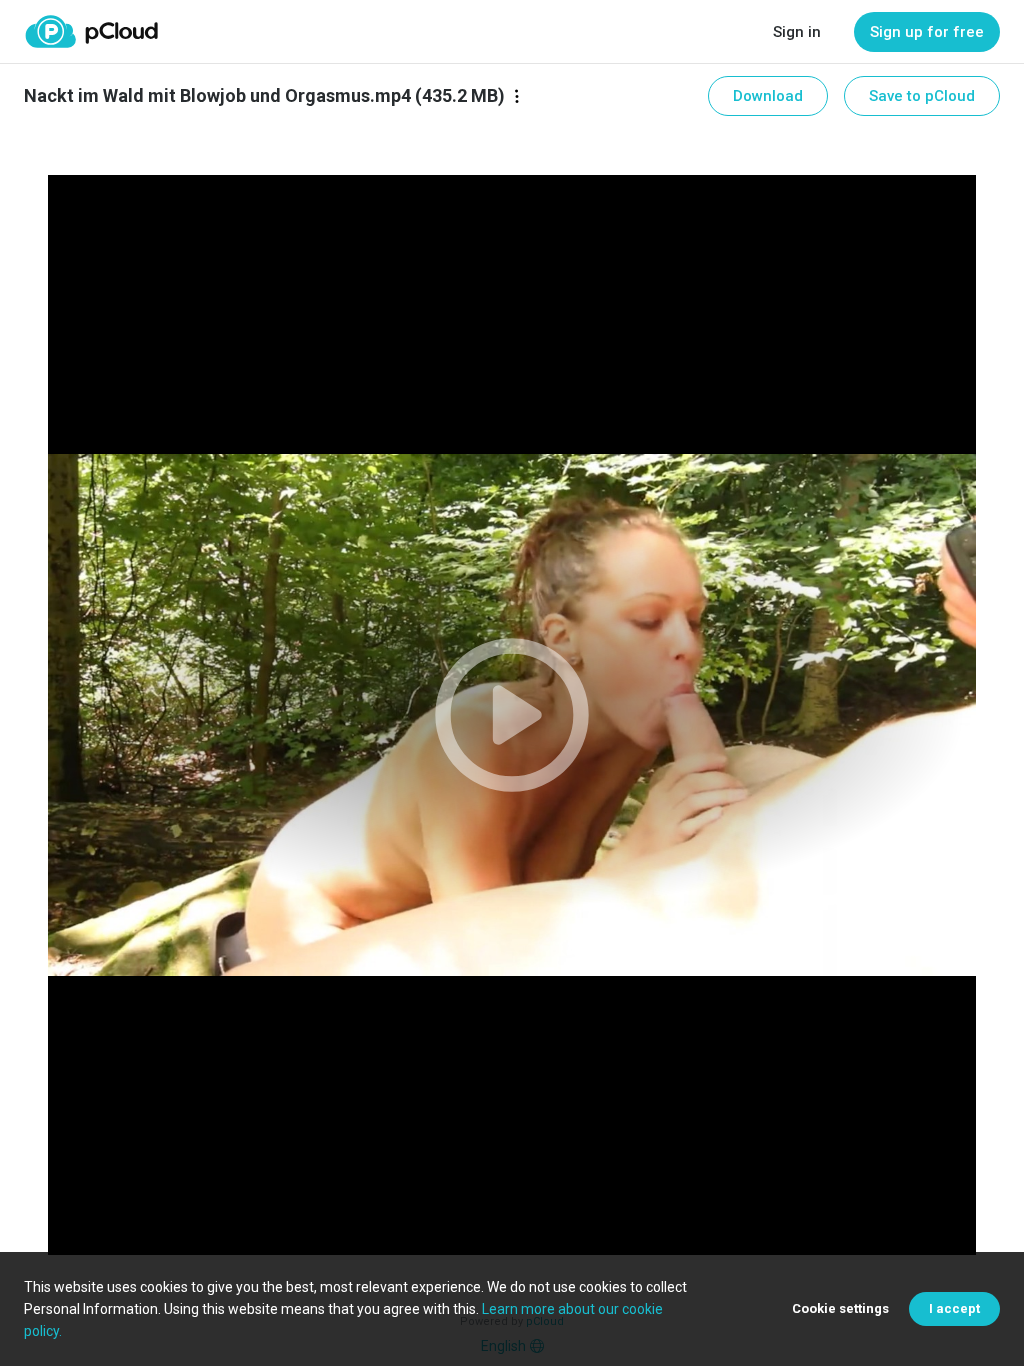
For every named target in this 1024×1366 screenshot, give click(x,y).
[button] (512, 715)
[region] (512, 715)
